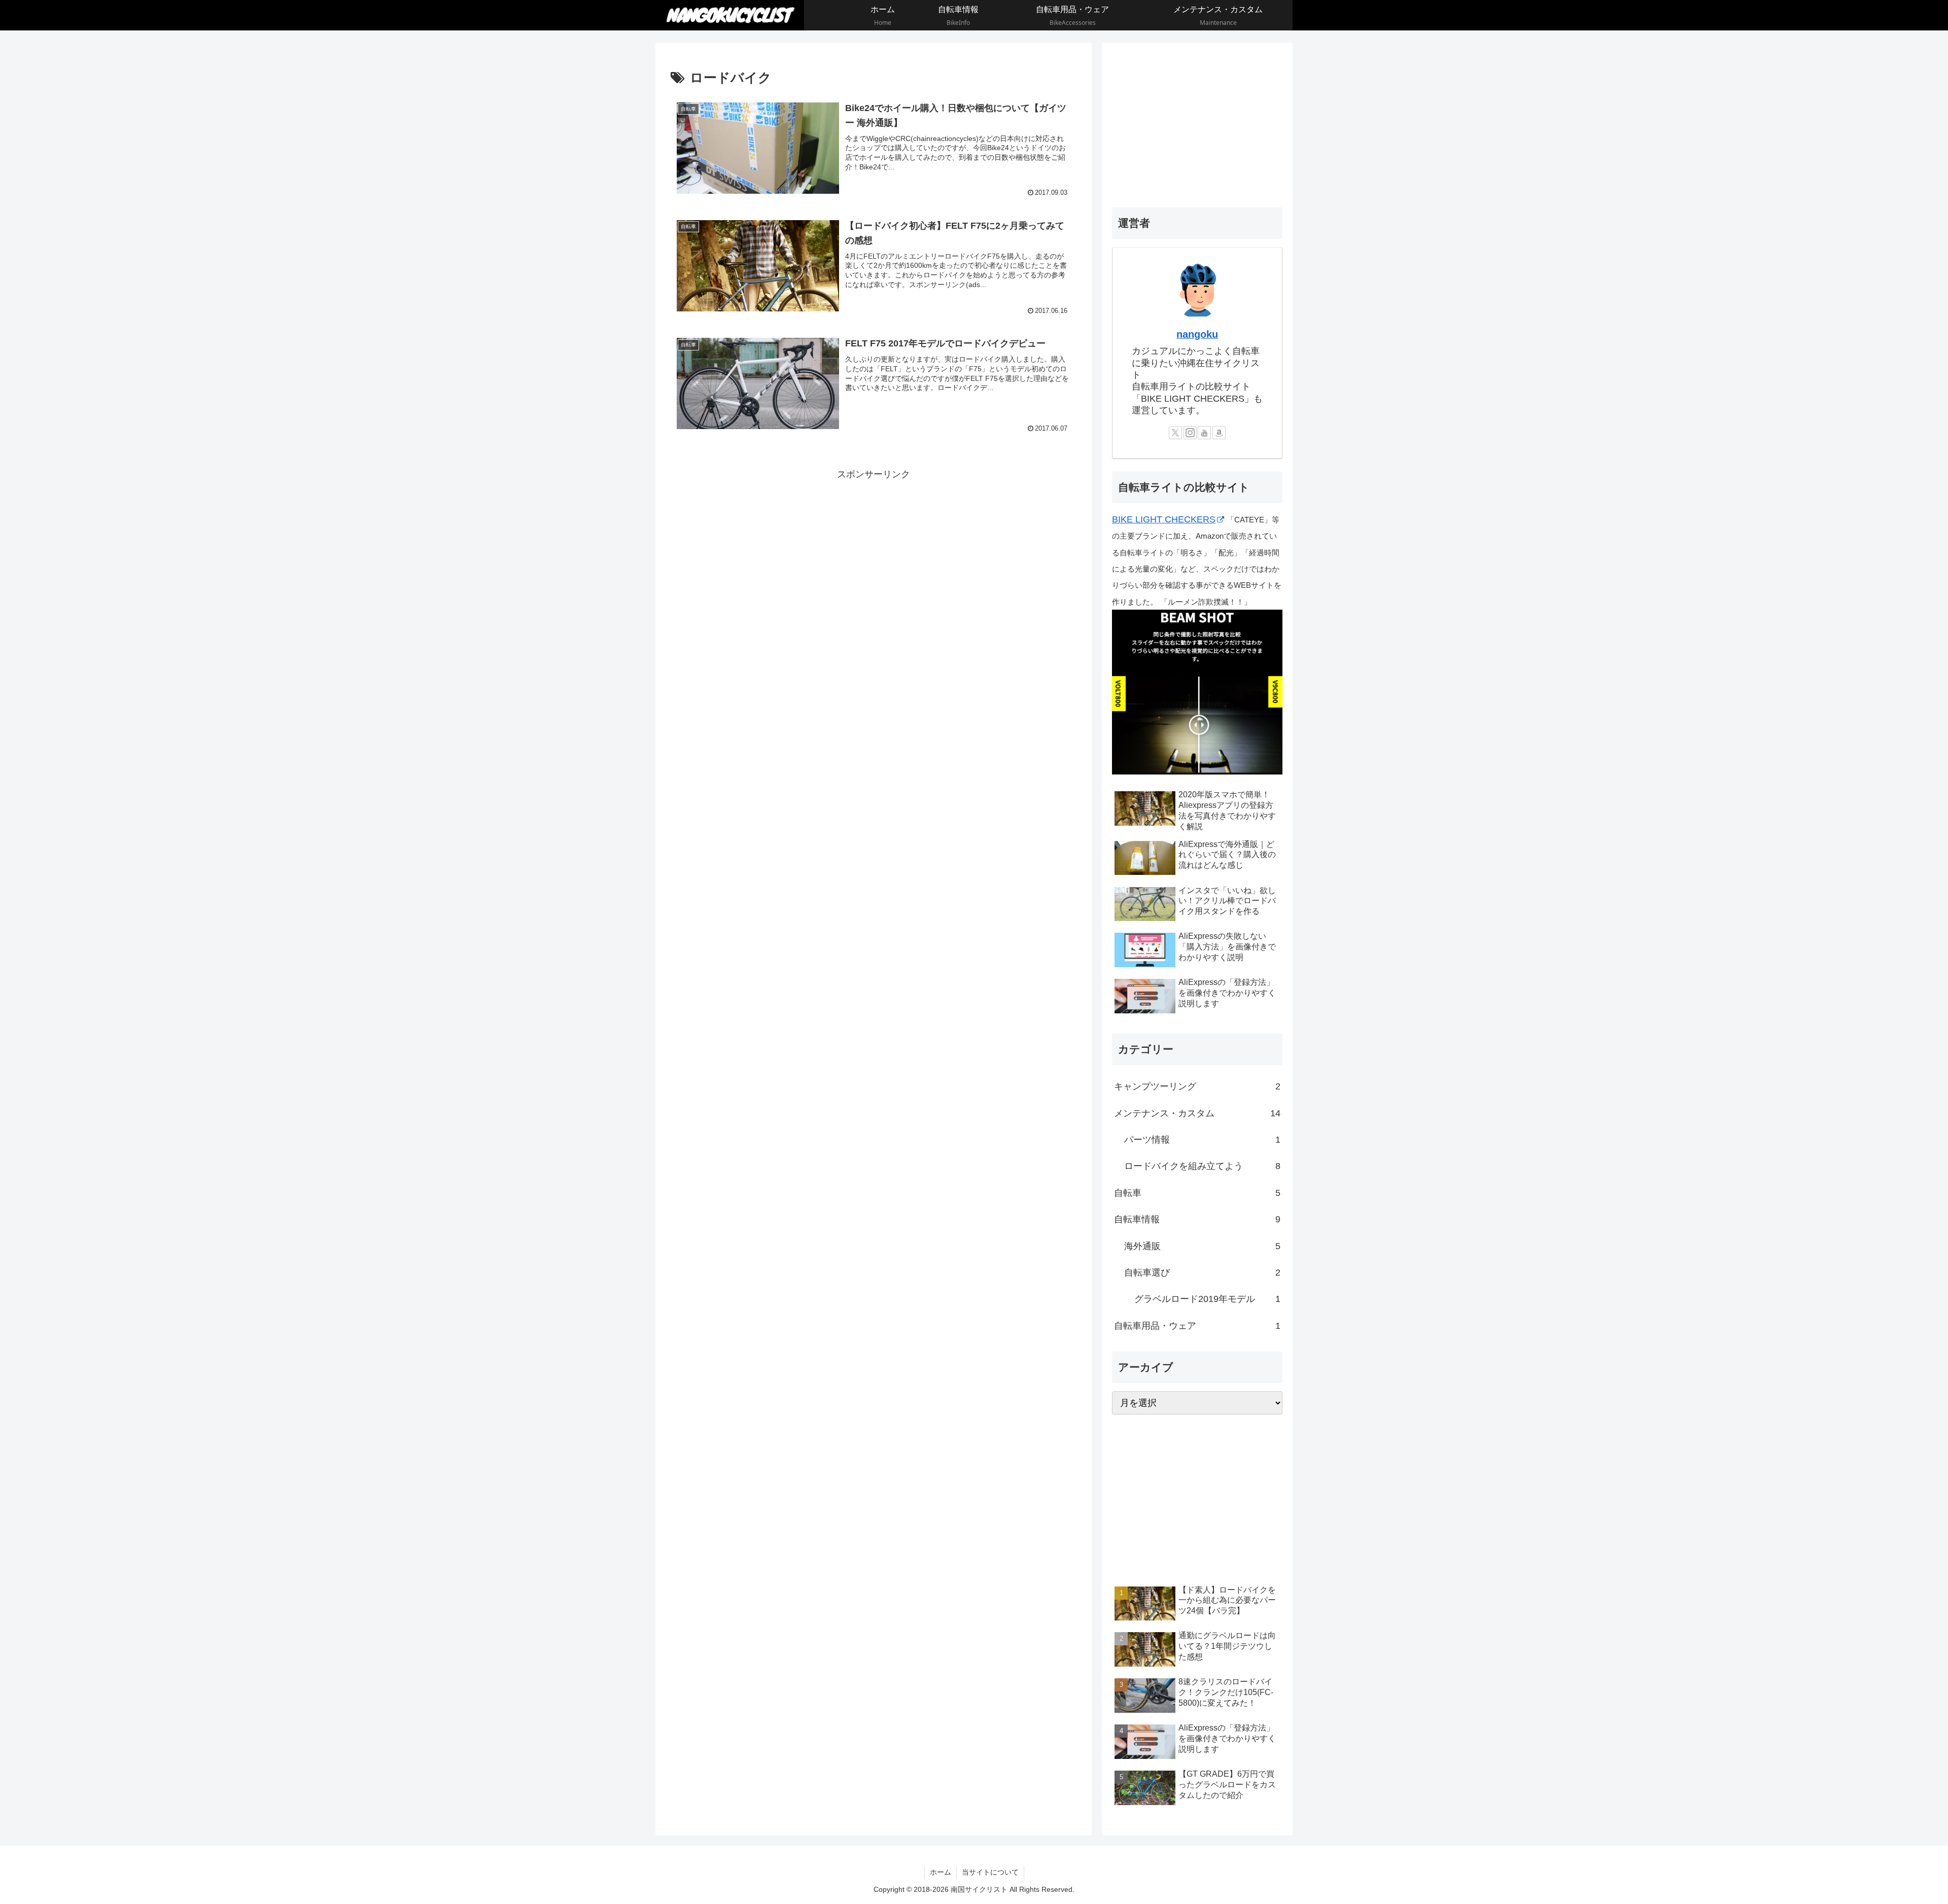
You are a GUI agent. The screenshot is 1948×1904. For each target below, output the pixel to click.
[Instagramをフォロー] (1190, 433)
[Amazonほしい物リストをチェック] (1219, 433)
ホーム (941, 1872)
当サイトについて (990, 1872)
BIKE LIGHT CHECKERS (1164, 519)
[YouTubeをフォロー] (1204, 433)
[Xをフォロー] (1175, 433)
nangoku (1197, 334)
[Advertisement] (874, 554)
